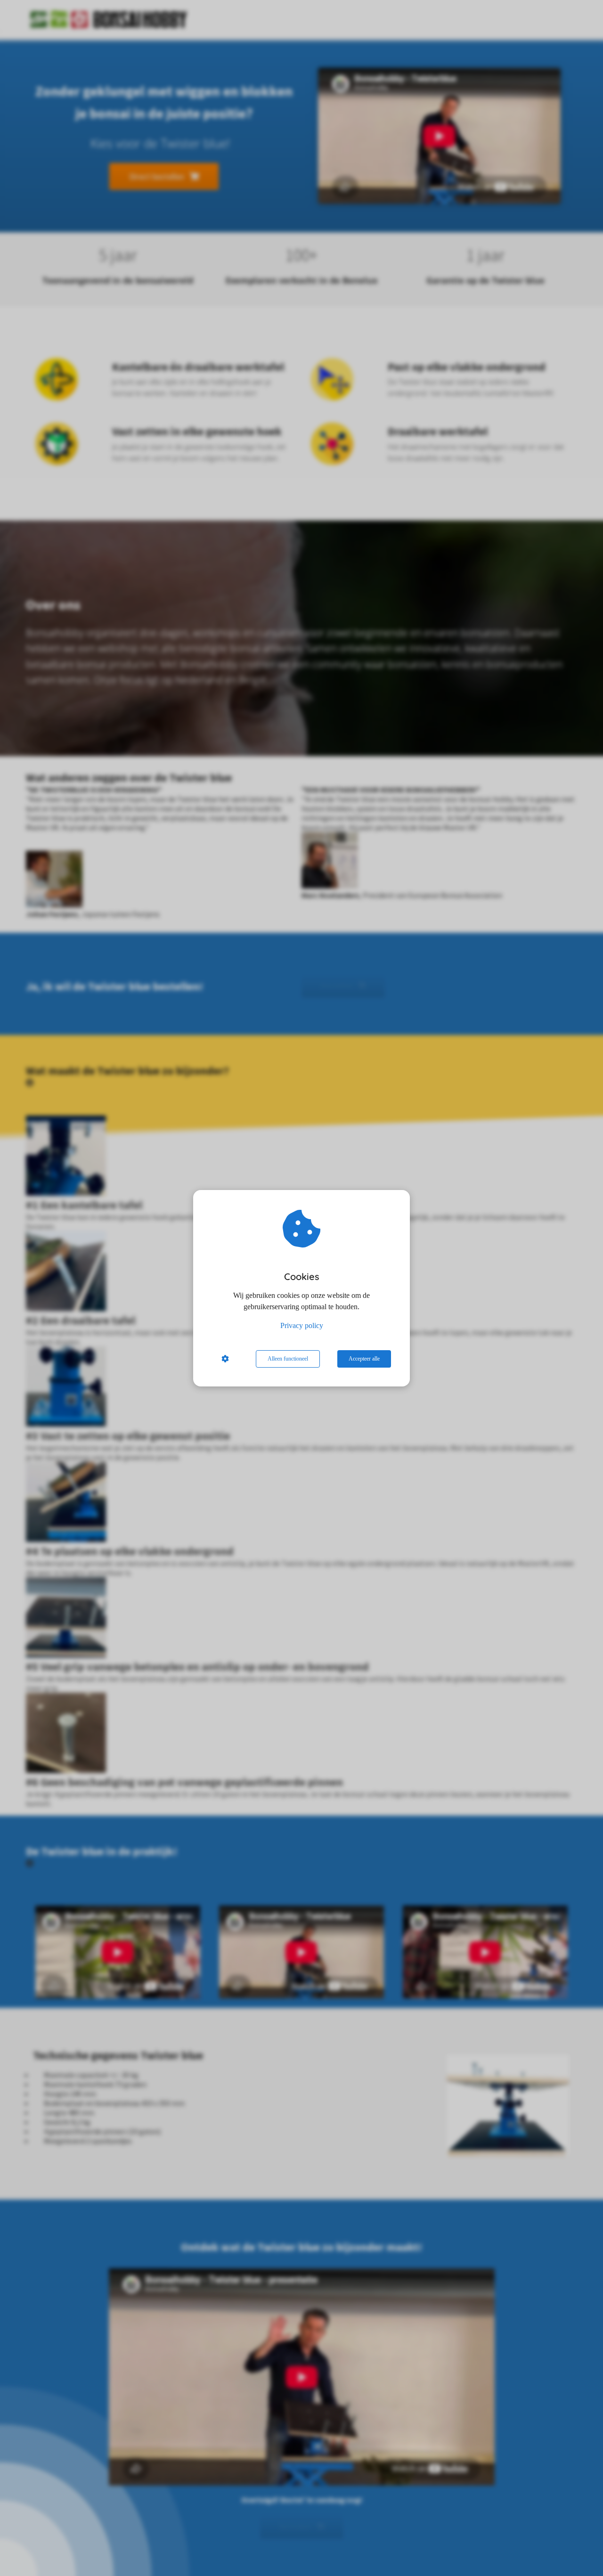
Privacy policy (302, 1325)
